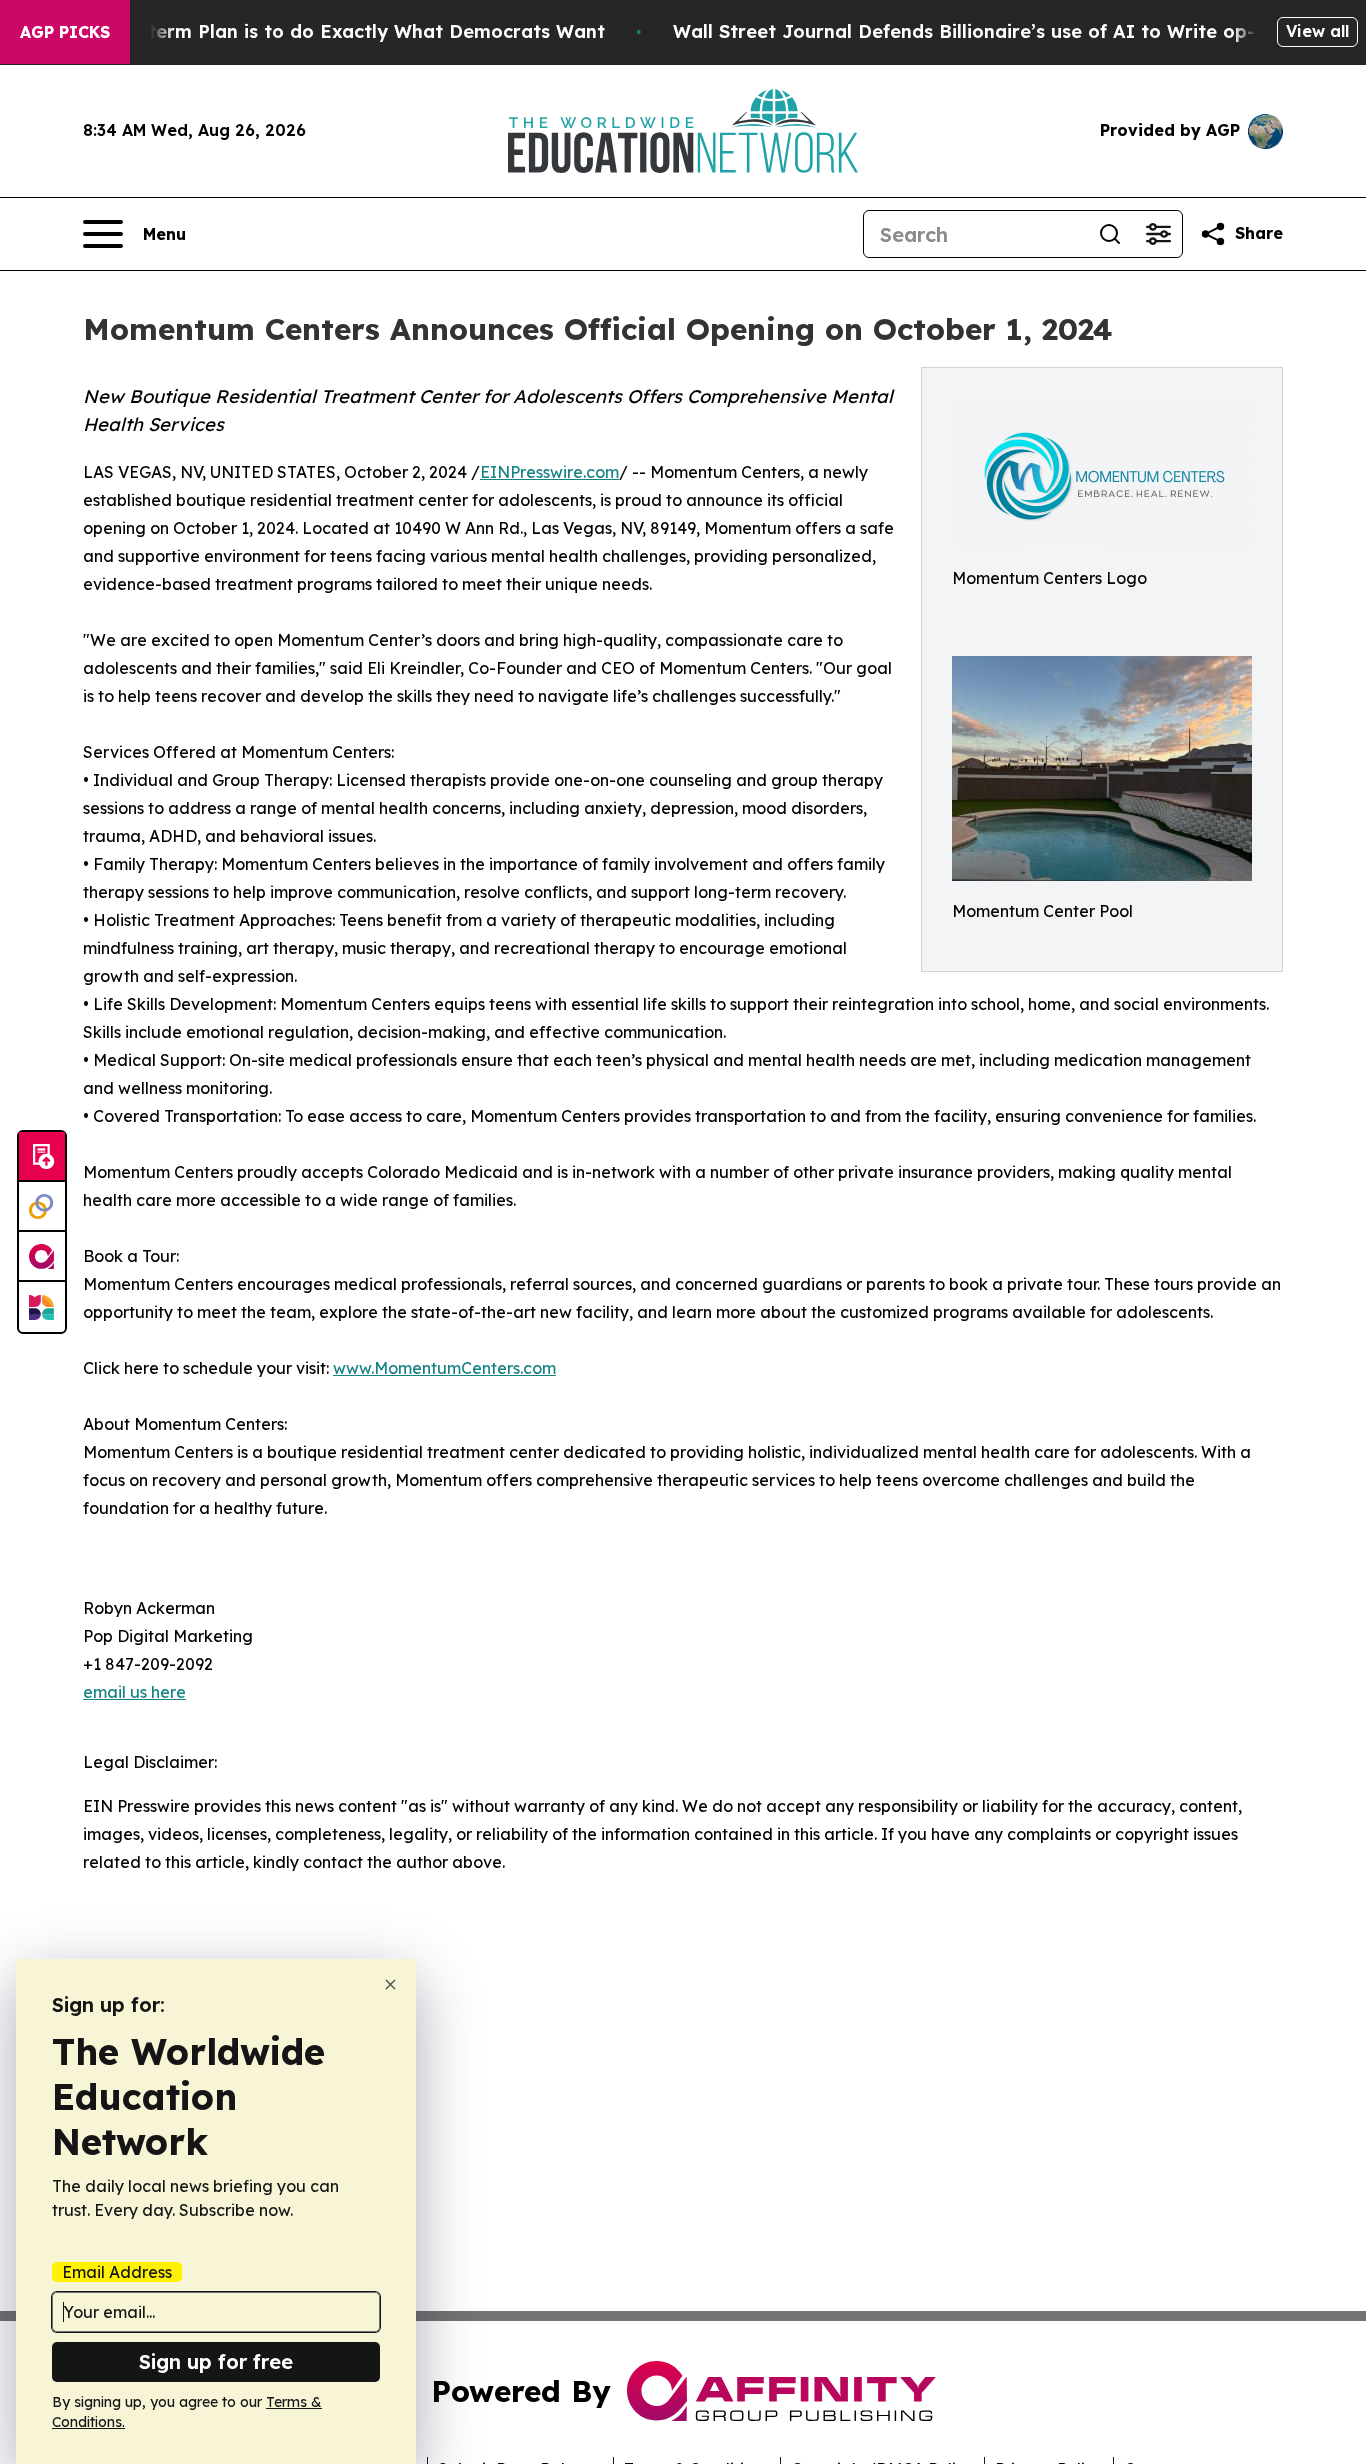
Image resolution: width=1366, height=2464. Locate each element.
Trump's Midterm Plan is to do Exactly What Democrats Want (321, 31)
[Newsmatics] (42, 1307)
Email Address (117, 2272)
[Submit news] (42, 1157)
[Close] (390, 1984)
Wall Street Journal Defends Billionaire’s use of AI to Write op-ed (975, 31)
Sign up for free (216, 2361)
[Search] (1110, 234)
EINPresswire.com (549, 472)
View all (1317, 31)
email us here (134, 1692)
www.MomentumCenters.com (444, 1368)
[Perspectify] (42, 1207)
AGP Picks (65, 32)
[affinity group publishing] (42, 1257)
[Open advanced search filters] (1158, 234)
